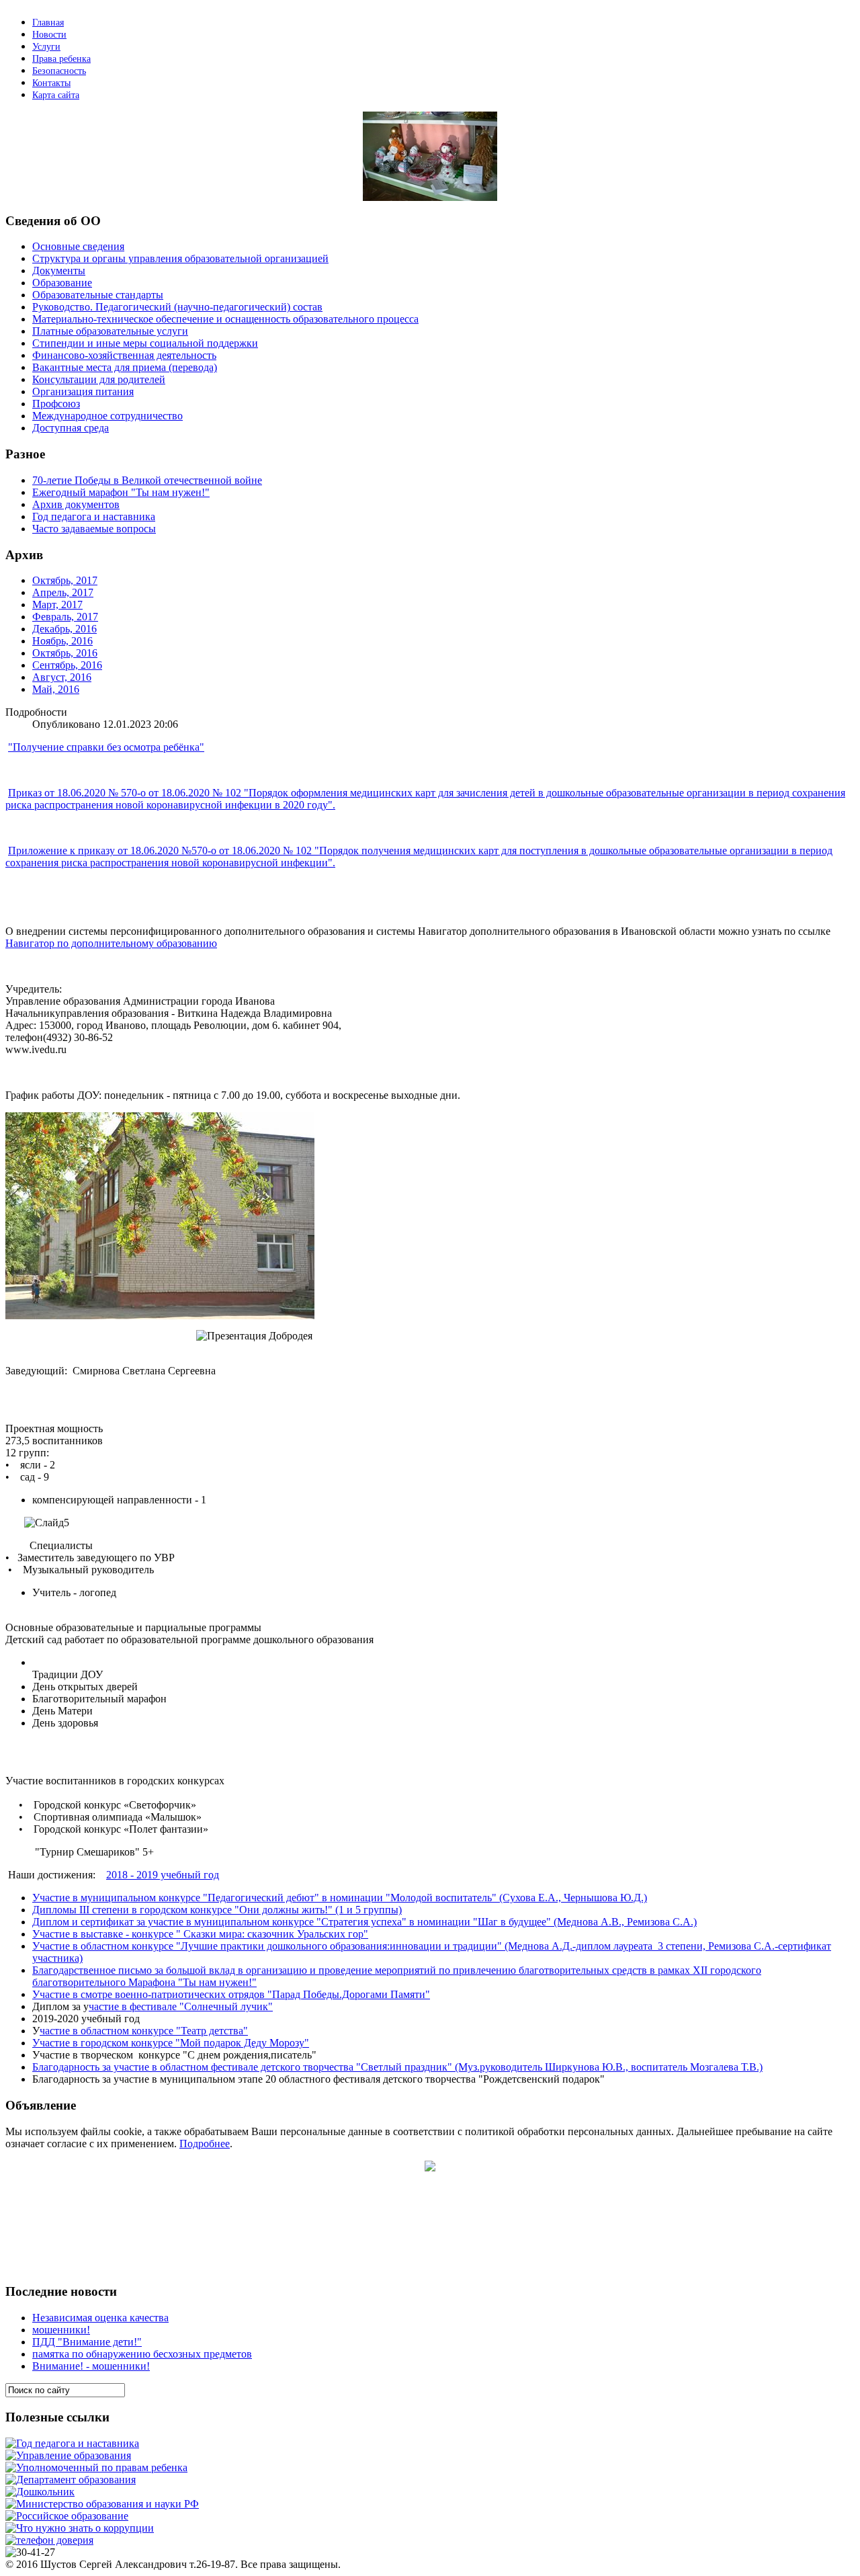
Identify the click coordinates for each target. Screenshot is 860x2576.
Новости (49, 35)
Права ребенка (61, 59)
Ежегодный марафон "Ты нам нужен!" (121, 492)
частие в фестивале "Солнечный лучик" (181, 2006)
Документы (59, 271)
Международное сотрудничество (107, 416)
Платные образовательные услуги (110, 331)
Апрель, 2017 (63, 592)
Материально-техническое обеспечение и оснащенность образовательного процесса (225, 319)
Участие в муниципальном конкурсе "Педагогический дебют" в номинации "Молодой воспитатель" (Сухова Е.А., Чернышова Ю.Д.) (340, 1898)
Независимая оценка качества (100, 2318)
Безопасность (59, 71)
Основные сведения (78, 246)
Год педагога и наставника (94, 516)
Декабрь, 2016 (64, 629)
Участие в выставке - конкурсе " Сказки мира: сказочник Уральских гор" (200, 1934)
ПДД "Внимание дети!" (87, 2342)
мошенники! (61, 2330)
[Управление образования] (68, 2455)
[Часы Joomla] (106, 2269)
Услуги (46, 47)
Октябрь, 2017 (65, 580)
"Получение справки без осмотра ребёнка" (106, 747)
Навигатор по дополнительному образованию (111, 943)
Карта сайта (56, 95)
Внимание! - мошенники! (91, 2366)
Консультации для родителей (99, 379)
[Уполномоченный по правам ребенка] (96, 2467)
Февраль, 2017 (65, 617)
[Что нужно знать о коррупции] (80, 2528)
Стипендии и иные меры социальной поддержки (145, 343)
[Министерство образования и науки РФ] (102, 2504)
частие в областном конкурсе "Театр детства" (144, 2031)
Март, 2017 (57, 605)
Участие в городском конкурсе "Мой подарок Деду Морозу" (171, 2043)
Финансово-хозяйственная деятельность (124, 355)
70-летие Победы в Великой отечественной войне (147, 480)
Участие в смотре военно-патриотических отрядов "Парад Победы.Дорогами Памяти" (231, 1994)
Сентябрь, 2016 (67, 665)
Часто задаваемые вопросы (94, 529)
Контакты (51, 83)
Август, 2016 (62, 677)
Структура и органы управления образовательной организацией (180, 258)
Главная (48, 23)
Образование (62, 283)
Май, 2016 (56, 689)
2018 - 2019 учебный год (163, 1875)
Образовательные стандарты (98, 295)
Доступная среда (71, 428)
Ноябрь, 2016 (62, 641)
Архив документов (76, 504)
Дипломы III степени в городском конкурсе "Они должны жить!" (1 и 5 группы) (217, 1910)
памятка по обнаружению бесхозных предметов (142, 2354)
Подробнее (205, 2144)
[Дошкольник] (40, 2492)
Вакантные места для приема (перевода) (125, 367)
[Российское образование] (67, 2516)
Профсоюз (56, 404)
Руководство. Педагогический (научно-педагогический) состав (177, 307)
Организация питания (83, 391)
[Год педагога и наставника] (72, 2443)
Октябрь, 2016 (65, 653)
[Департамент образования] (71, 2480)
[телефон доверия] (49, 2540)
